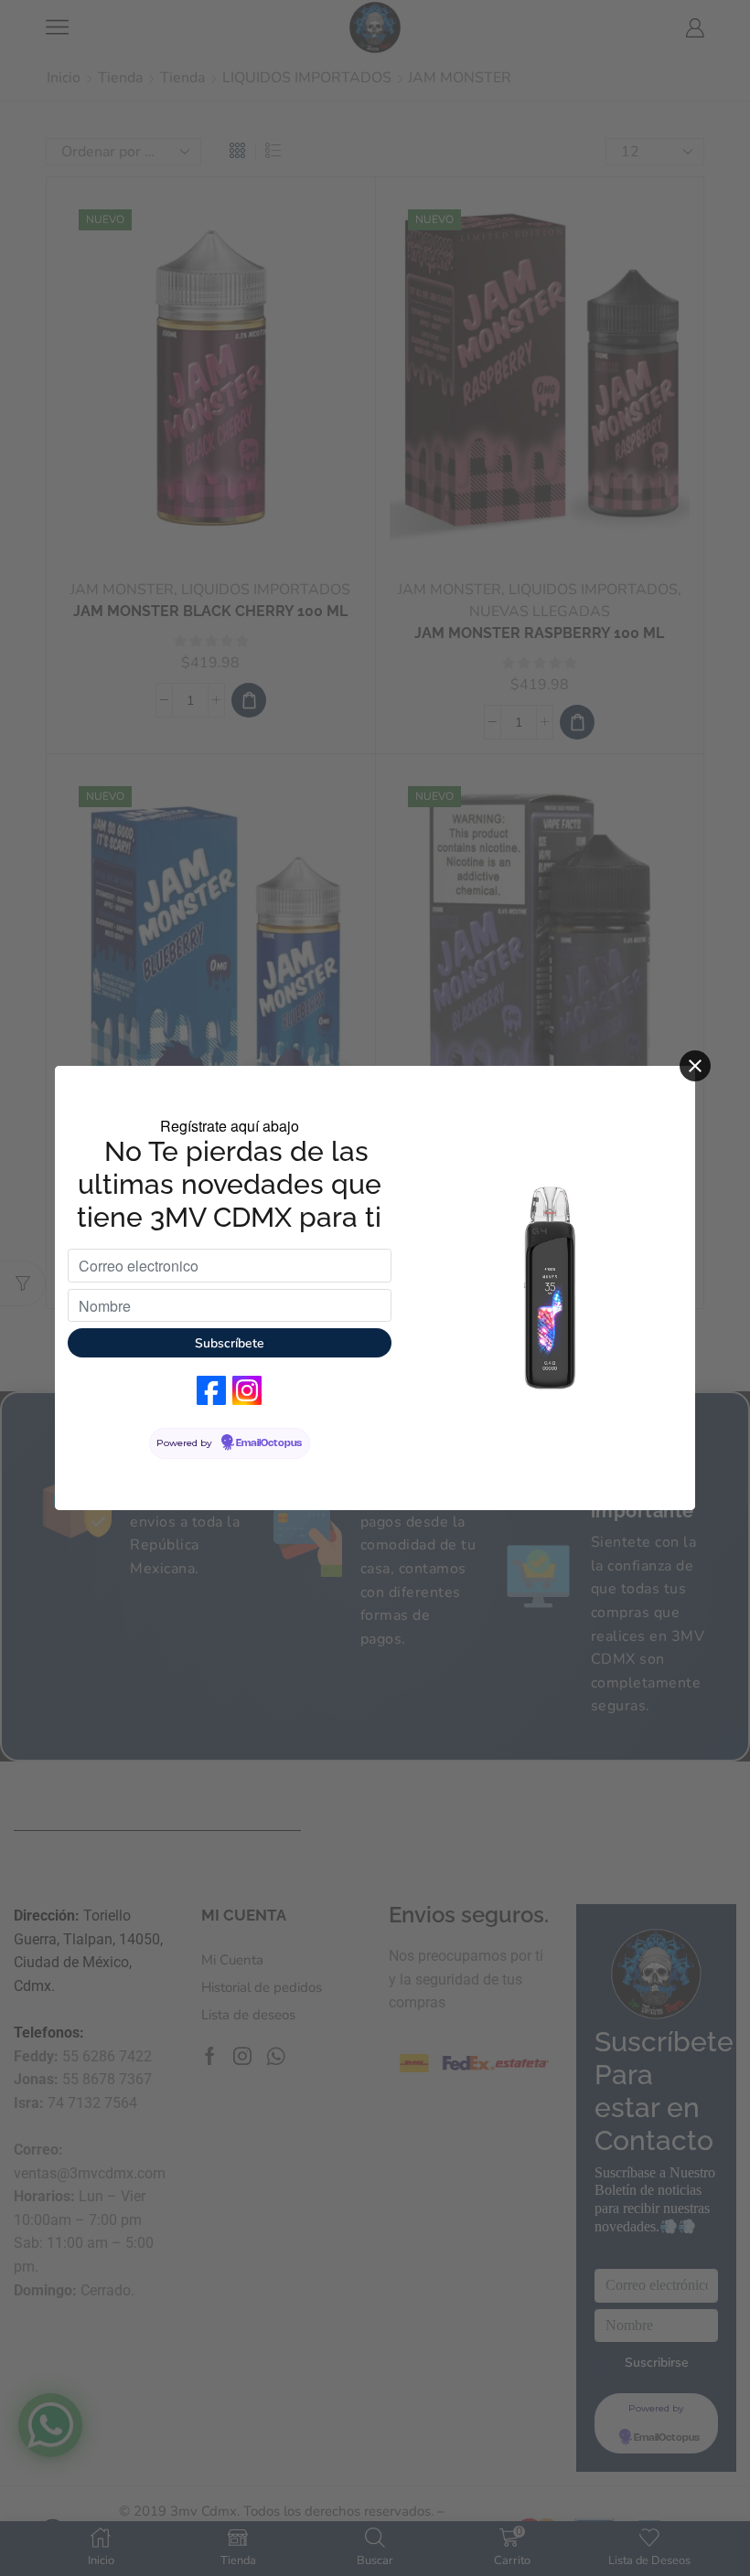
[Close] (695, 1066)
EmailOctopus (269, 1443)
